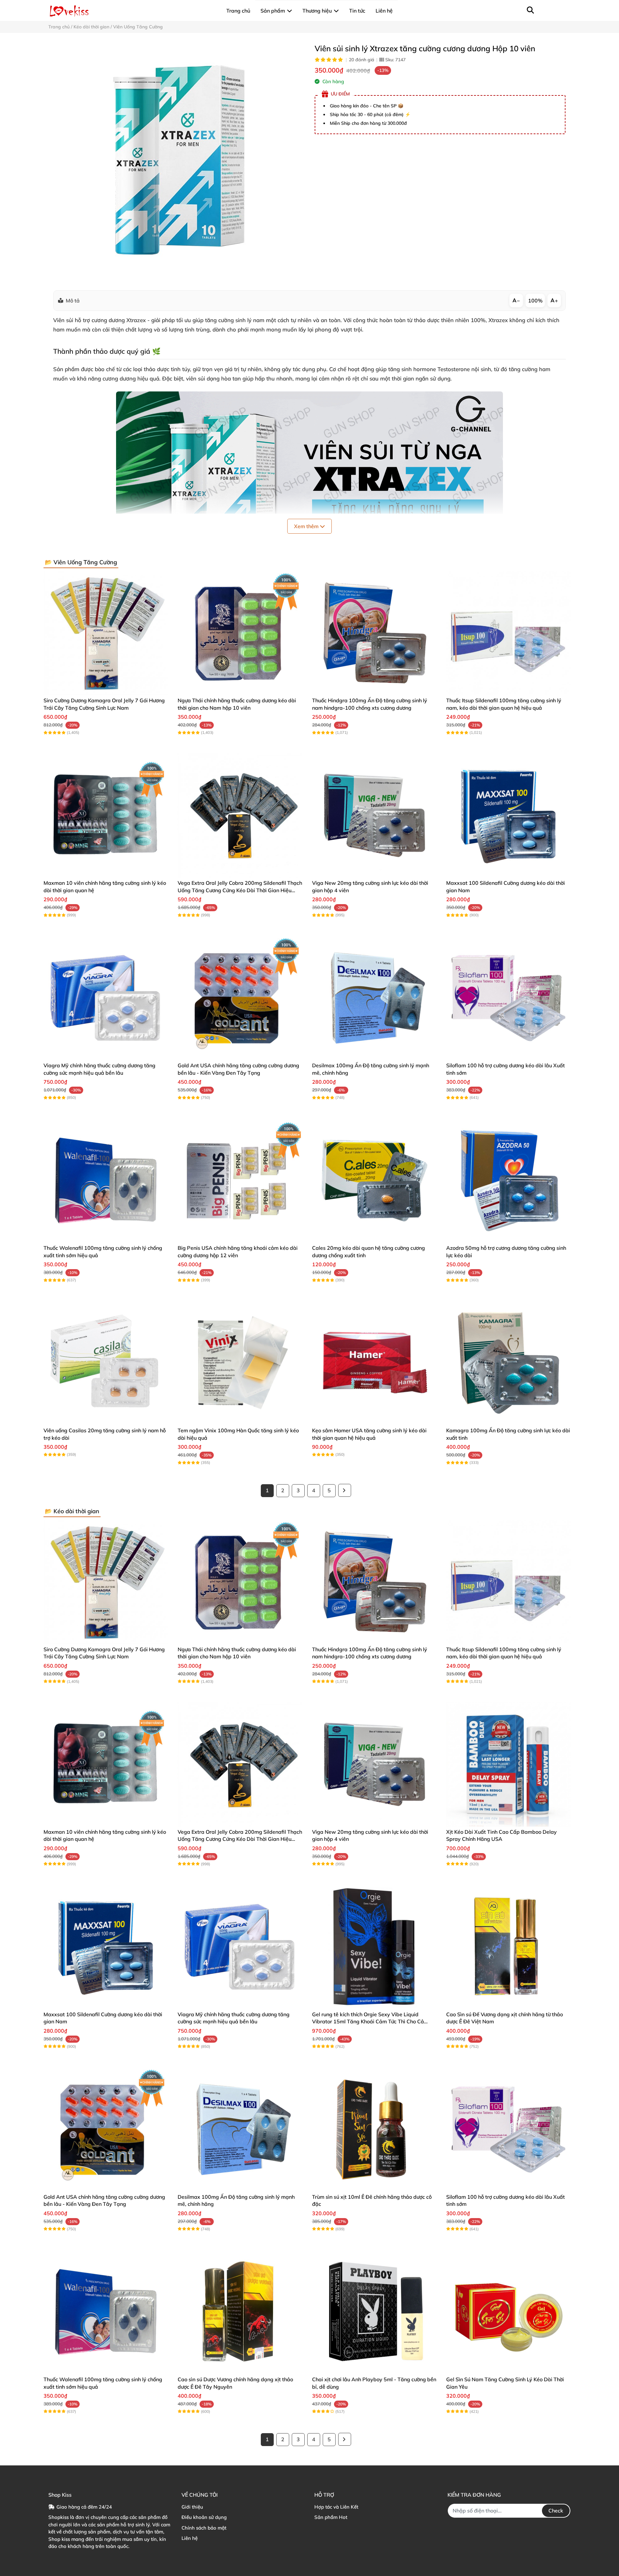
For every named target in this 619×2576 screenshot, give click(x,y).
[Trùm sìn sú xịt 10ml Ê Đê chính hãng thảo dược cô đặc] (374, 2129)
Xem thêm (307, 526)
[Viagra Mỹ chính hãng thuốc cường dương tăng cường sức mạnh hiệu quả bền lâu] (106, 998)
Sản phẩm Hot (331, 2517)
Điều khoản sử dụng (204, 2517)
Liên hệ (190, 2538)
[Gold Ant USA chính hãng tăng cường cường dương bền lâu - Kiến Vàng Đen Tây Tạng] (240, 998)
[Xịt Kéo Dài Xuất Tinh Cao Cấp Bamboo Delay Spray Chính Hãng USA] (508, 1764)
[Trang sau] (345, 1490)
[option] (177, 162)
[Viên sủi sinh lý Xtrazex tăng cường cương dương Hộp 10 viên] (177, 162)
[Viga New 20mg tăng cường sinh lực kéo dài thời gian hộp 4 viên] (374, 815)
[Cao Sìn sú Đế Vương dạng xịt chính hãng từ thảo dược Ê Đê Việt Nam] (508, 1947)
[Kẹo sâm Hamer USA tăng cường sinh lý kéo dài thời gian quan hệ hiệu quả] (374, 1363)
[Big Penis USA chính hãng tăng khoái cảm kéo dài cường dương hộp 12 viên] (240, 1180)
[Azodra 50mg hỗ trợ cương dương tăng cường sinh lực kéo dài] (508, 1180)
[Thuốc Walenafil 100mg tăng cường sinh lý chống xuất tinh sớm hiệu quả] (106, 1180)
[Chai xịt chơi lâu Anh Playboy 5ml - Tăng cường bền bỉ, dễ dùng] (374, 2312)
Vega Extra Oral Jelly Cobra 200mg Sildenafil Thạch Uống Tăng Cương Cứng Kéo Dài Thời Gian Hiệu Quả (240, 890)
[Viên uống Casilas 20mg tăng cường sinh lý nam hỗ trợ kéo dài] (106, 1363)
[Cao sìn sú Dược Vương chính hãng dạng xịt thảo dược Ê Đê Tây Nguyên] (240, 2312)
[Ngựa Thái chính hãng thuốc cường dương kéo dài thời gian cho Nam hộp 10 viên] (240, 633)
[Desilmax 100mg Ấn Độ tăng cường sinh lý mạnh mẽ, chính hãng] (374, 998)
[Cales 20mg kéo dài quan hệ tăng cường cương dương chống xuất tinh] (374, 1180)
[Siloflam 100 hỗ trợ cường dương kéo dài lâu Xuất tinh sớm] (508, 998)
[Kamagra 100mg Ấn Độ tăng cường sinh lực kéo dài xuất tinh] (508, 1363)
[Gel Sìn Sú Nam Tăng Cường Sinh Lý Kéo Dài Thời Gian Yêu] (508, 2312)
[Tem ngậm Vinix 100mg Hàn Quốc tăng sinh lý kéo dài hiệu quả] (240, 1363)
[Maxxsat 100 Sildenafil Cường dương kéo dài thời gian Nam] (508, 815)
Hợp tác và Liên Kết (336, 2507)
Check (556, 2511)
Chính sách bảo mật (204, 2528)
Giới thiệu (192, 2507)
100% (535, 301)
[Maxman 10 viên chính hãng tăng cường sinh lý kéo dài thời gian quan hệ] (106, 815)
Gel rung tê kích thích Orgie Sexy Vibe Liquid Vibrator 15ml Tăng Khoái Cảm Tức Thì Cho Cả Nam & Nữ (368, 2022)
